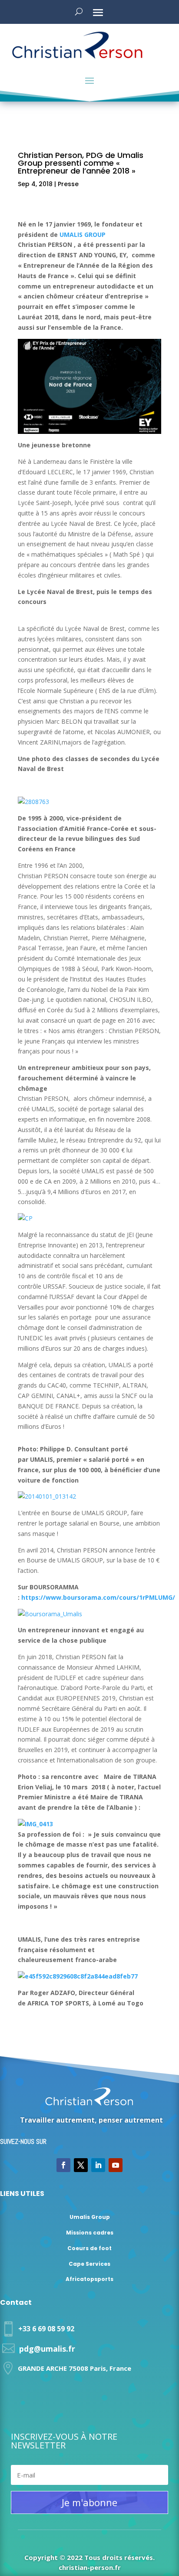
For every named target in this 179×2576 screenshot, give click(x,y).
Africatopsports (89, 2279)
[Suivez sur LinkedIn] (98, 2165)
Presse (68, 184)
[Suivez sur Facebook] (63, 2165)
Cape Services (89, 2264)
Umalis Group (90, 2217)
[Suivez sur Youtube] (116, 2165)
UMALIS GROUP (83, 235)
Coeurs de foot (89, 2248)
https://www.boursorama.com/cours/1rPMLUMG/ (98, 1597)
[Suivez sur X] (81, 2165)
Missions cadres (90, 2233)
